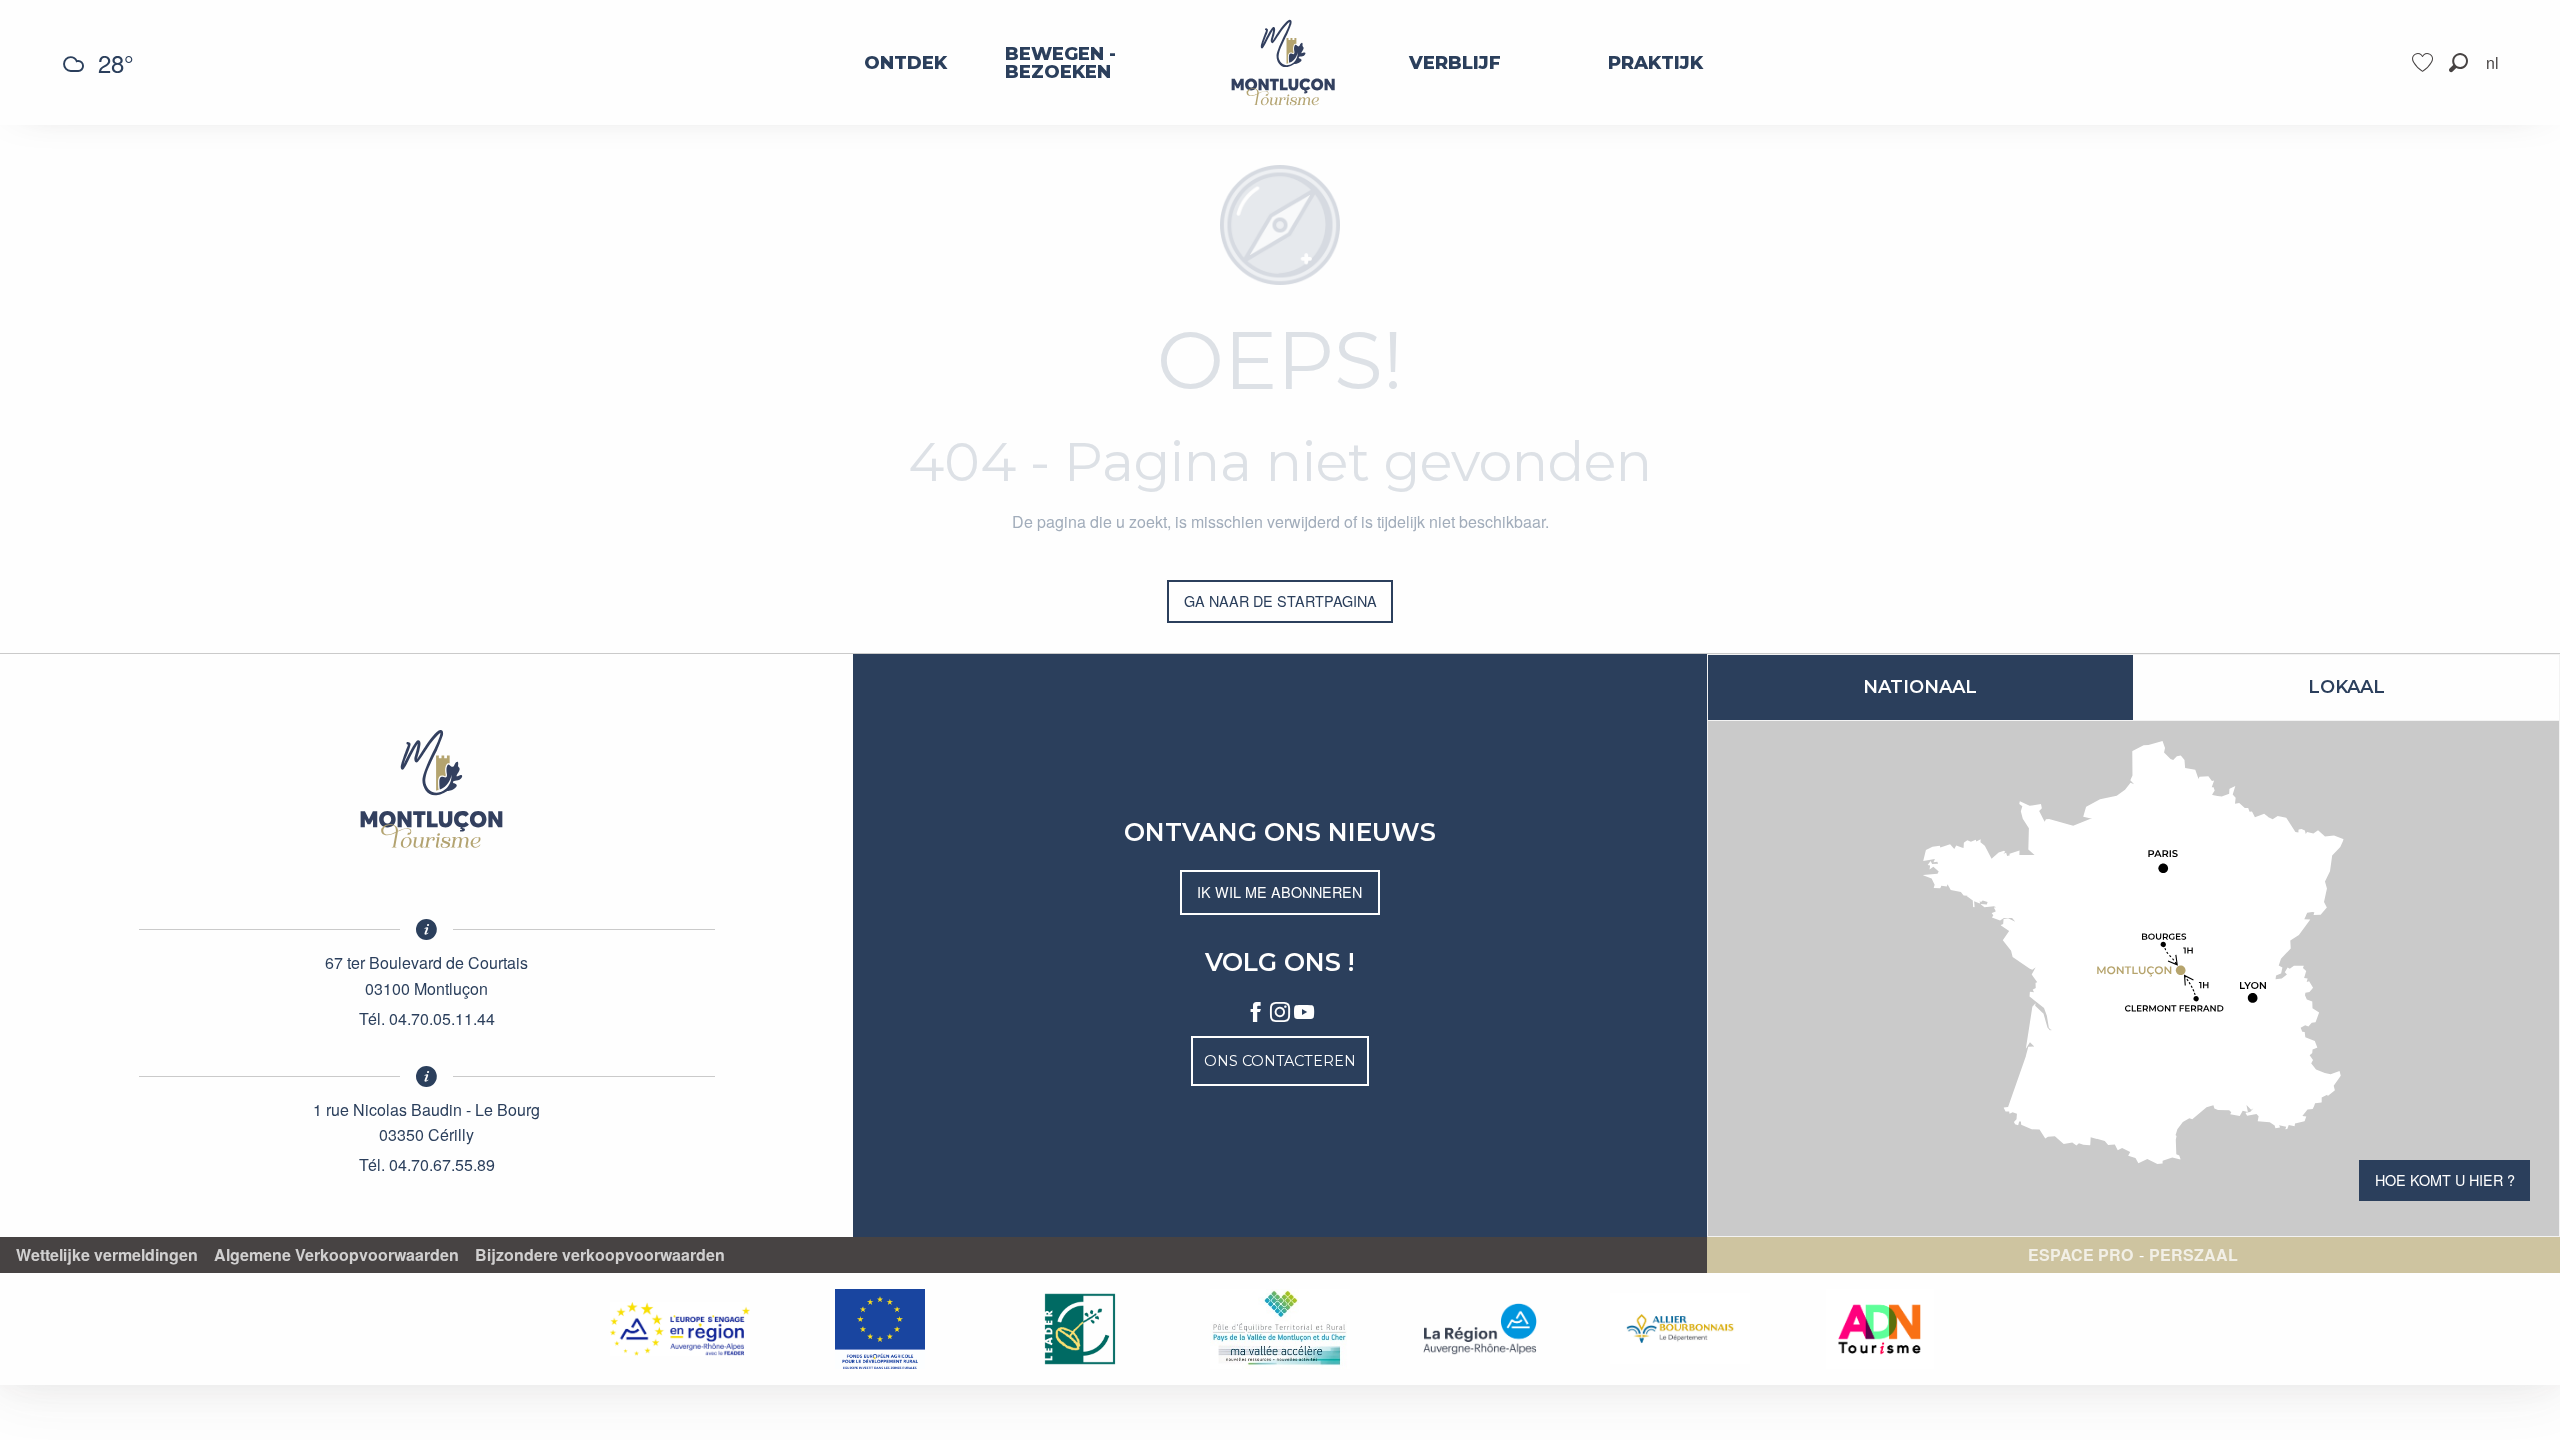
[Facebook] (1256, 1013)
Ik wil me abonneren (1279, 891)
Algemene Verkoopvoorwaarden (336, 1255)
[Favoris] (2425, 62)
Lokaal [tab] (2346, 687)
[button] (2458, 62)
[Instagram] (1280, 1013)
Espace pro (2080, 1255)
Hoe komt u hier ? (2445, 1179)
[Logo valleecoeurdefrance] (427, 789)
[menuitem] (905, 63)
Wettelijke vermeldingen (107, 1255)
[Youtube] (1304, 1013)
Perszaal (2193, 1255)
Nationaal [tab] (1920, 687)
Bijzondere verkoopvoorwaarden (600, 1255)
